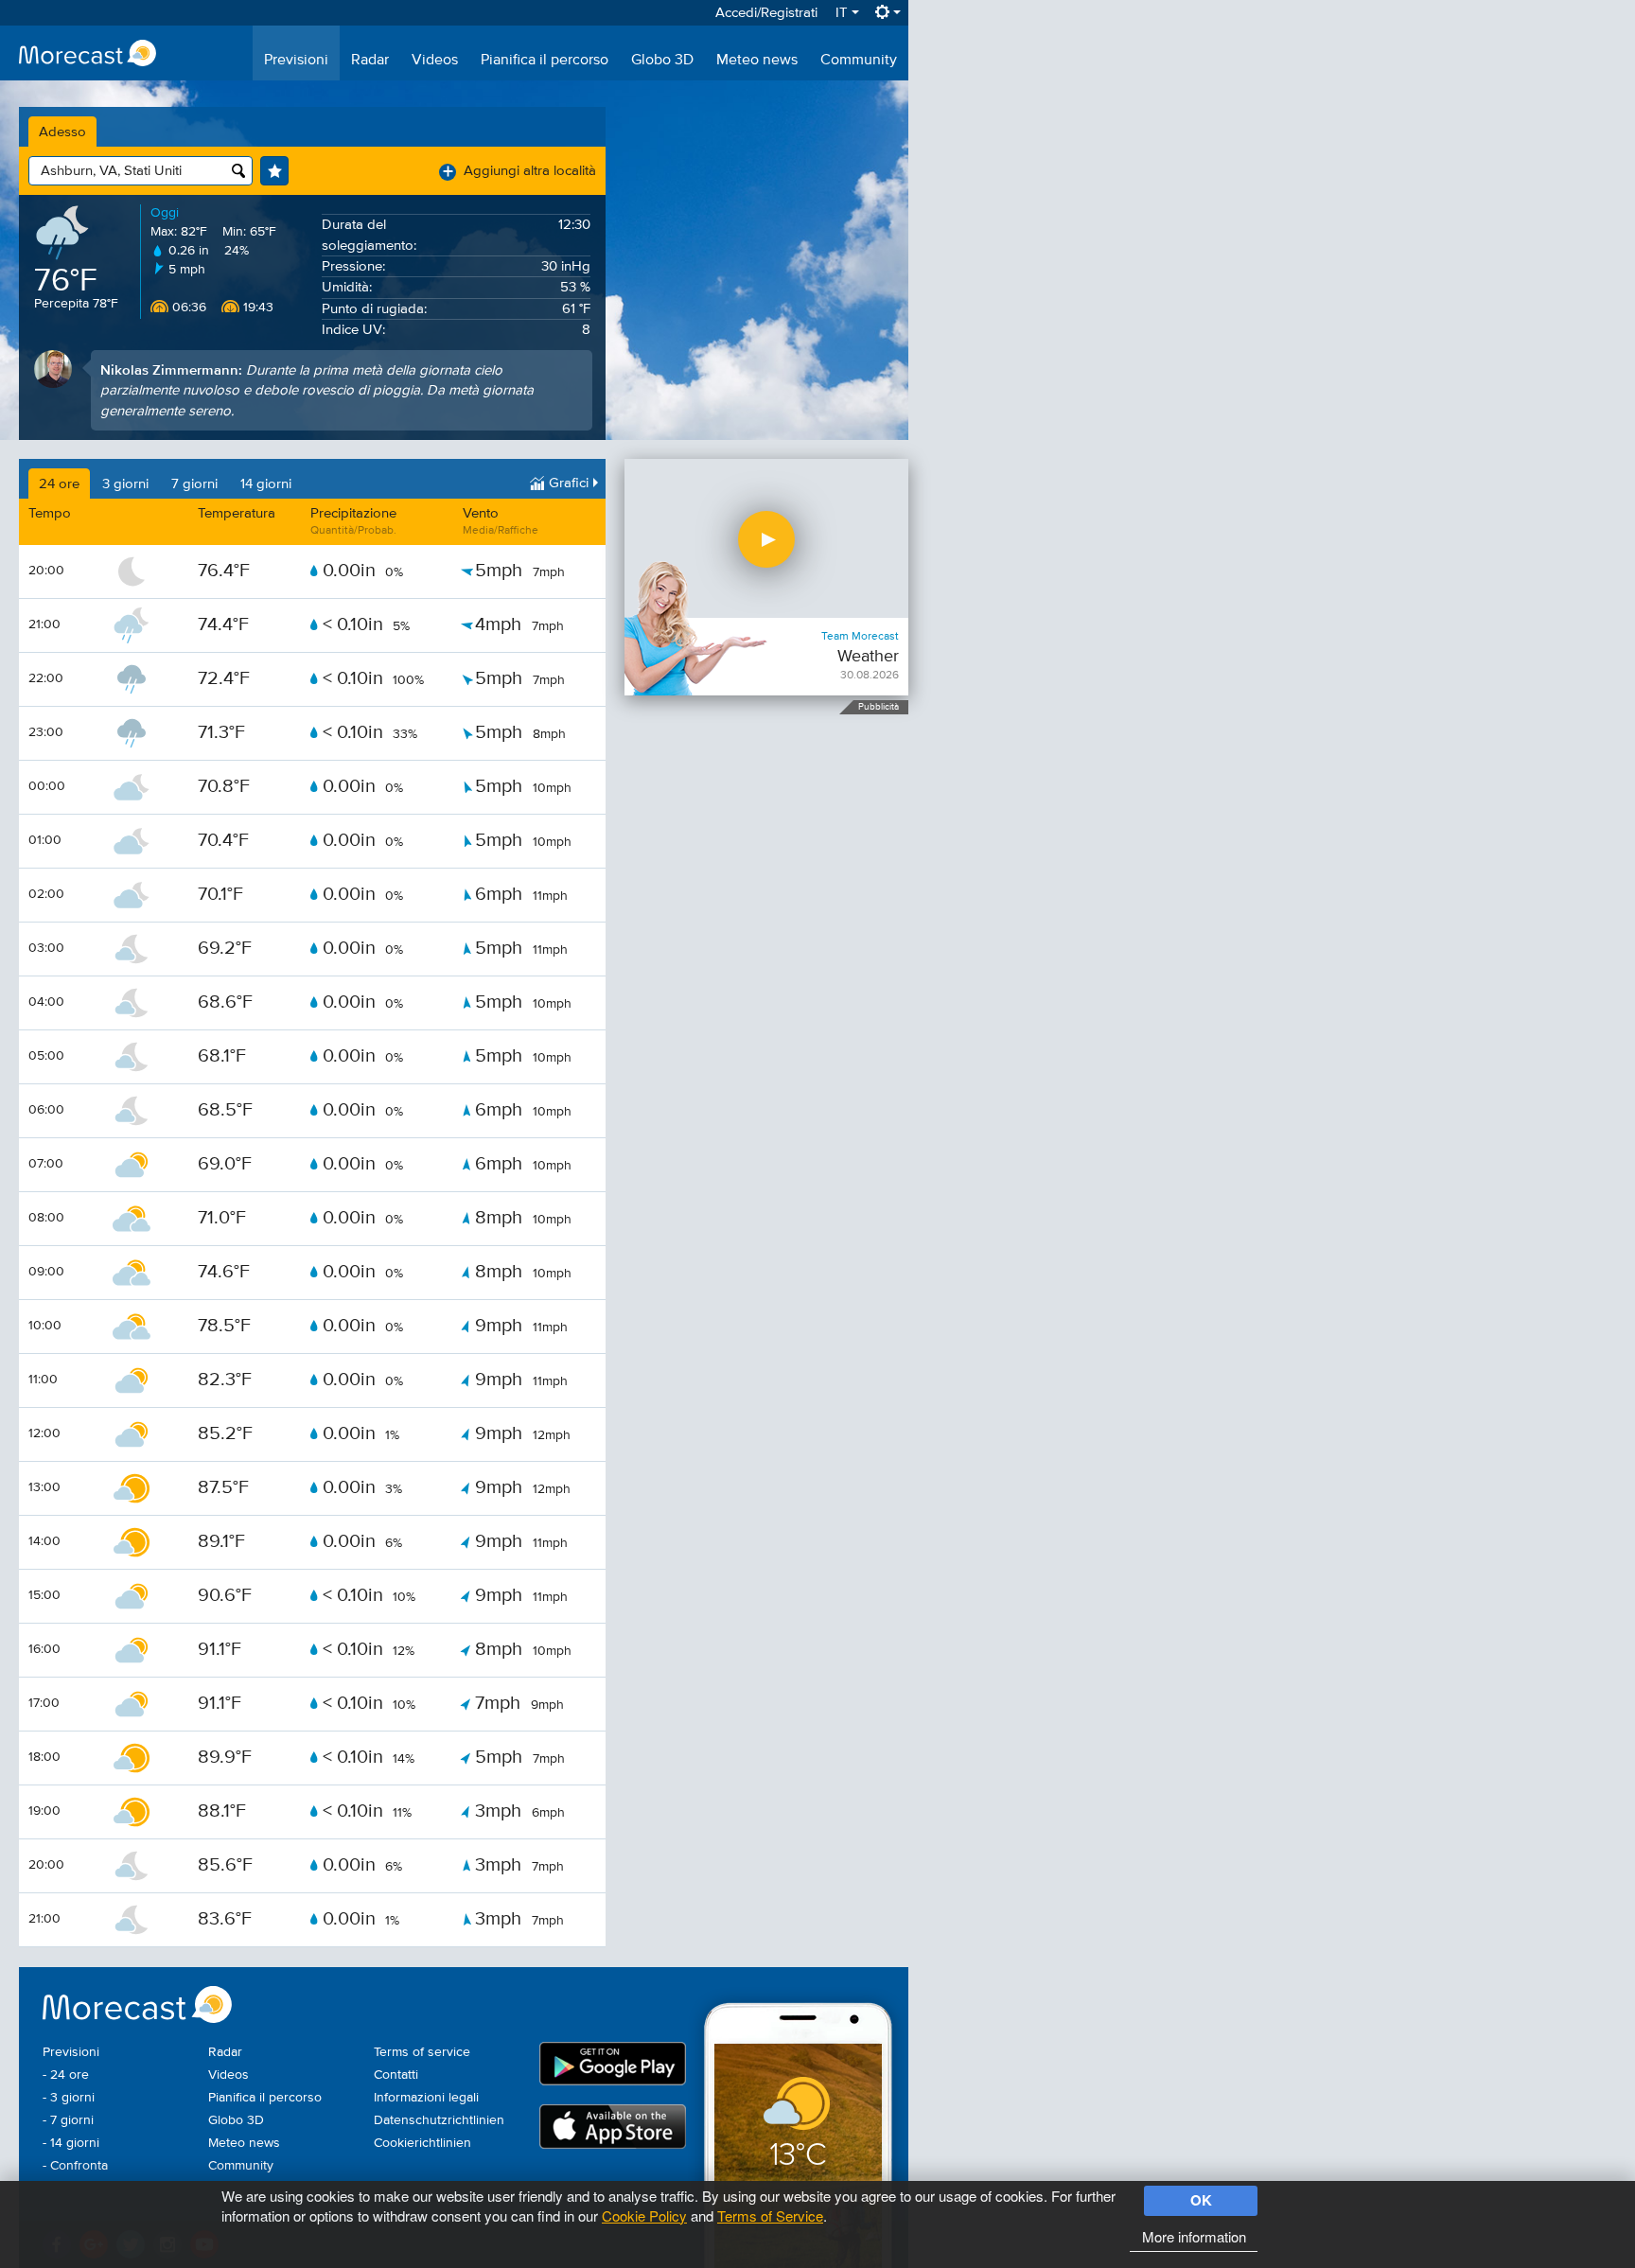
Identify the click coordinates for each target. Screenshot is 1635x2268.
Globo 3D (662, 61)
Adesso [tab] (62, 132)
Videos (435, 61)
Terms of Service (770, 2215)
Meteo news (757, 61)
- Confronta (75, 2166)
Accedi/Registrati (766, 13)
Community (859, 61)
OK (1201, 2200)
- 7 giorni (68, 2120)
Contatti (396, 2075)
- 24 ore (66, 2075)
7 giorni (194, 484)
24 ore (59, 484)
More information (1194, 2236)
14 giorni (266, 484)
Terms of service (422, 2052)
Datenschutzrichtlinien (439, 2120)
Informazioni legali (426, 2098)
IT (844, 13)
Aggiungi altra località (519, 171)
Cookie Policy (644, 2215)
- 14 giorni (71, 2143)
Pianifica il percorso (545, 61)
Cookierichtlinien (422, 2143)
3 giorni (125, 484)
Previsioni (296, 61)
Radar (370, 61)
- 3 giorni (69, 2098)
